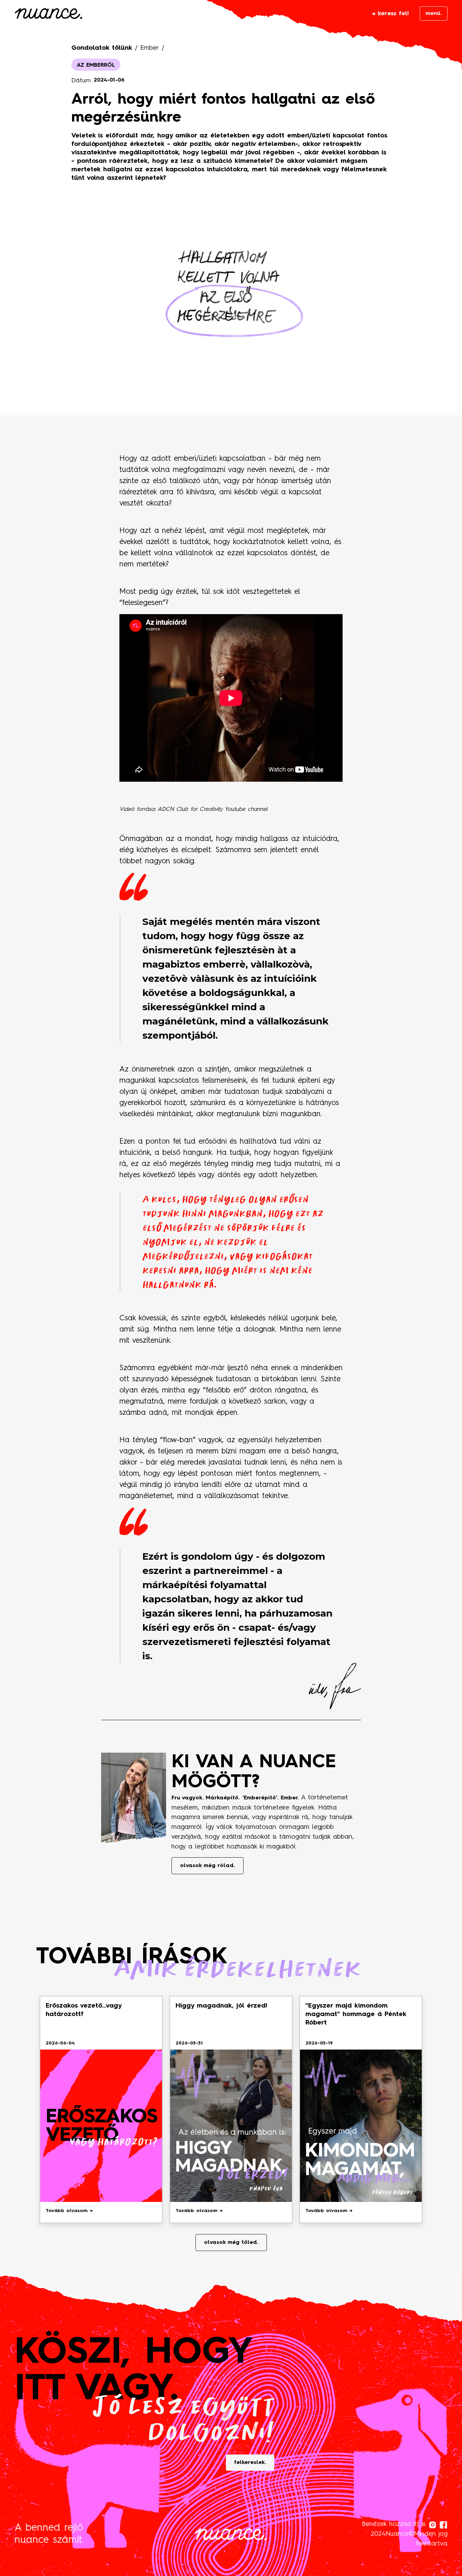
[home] (48, 15)
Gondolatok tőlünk (102, 48)
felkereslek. (250, 2463)
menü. (434, 14)
